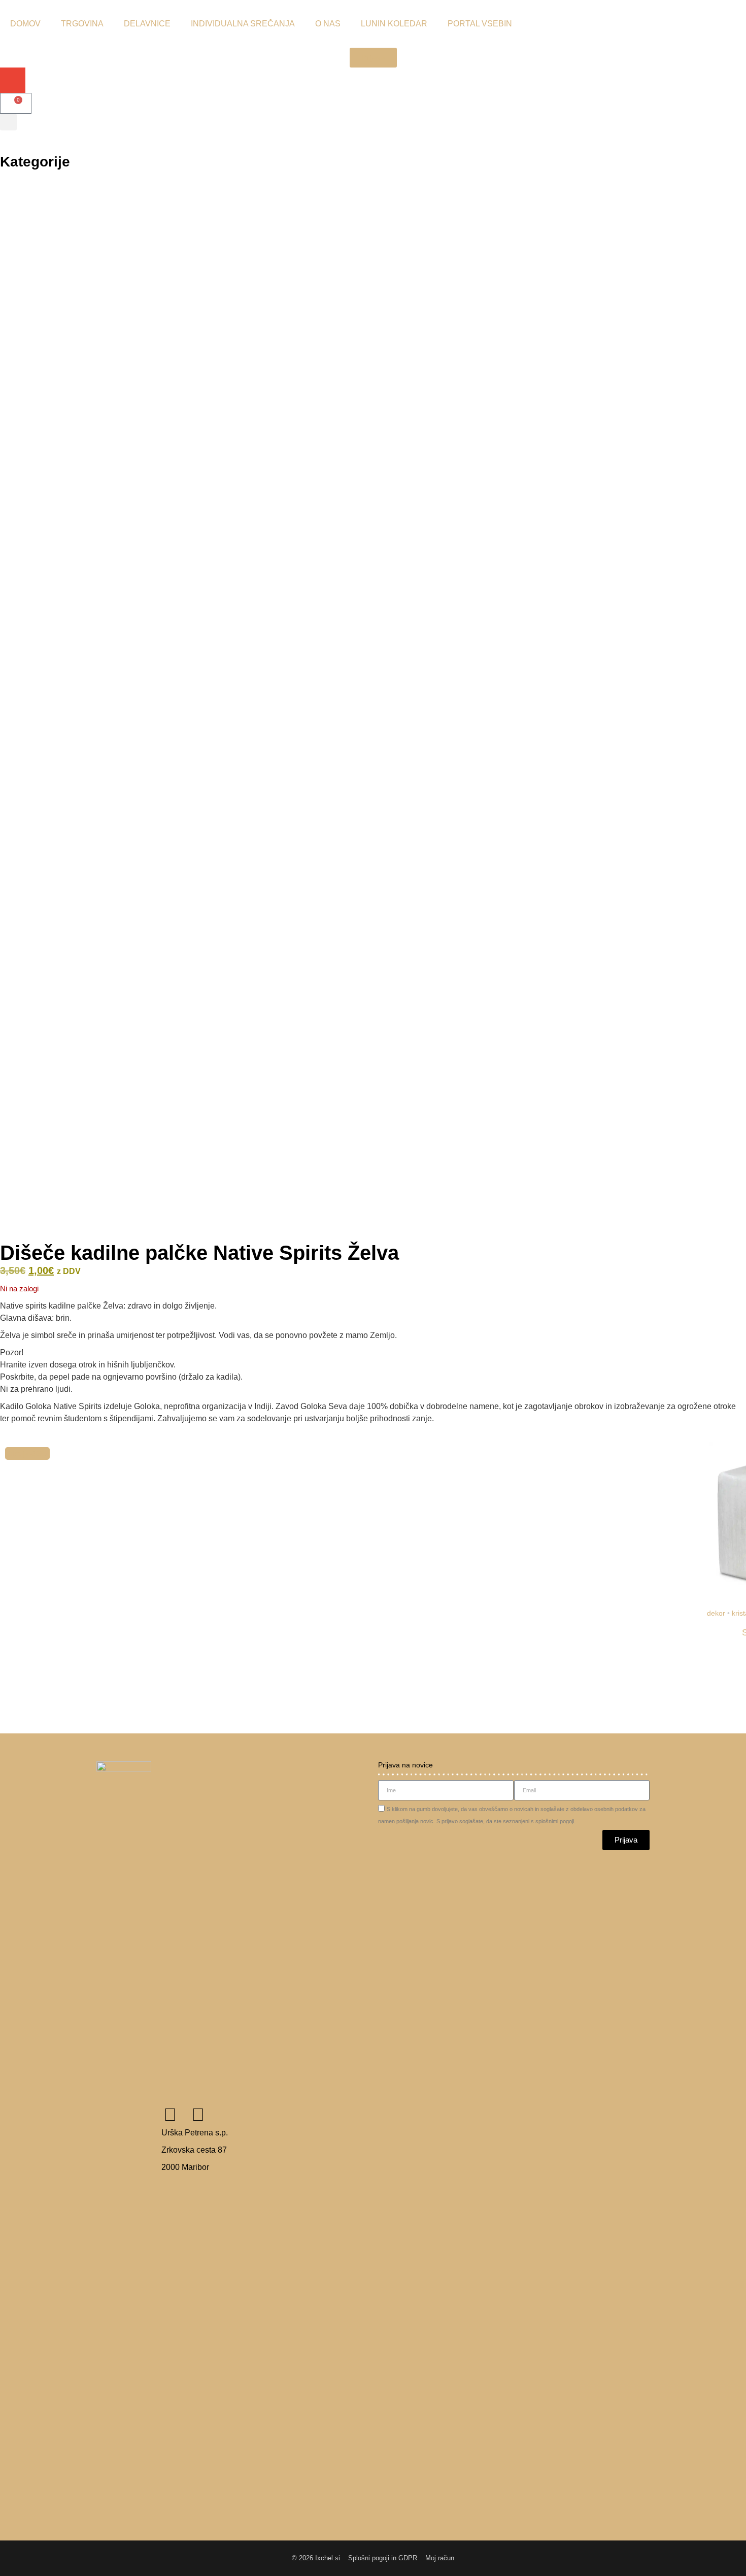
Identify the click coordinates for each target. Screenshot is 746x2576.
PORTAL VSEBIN (480, 24)
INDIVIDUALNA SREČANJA (243, 24)
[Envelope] (13, 80)
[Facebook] (170, 2114)
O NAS (328, 24)
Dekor (716, 1613)
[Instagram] (198, 2114)
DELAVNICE (147, 24)
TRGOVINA (82, 24)
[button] (373, 58)
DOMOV (25, 24)
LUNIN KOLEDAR (394, 24)
